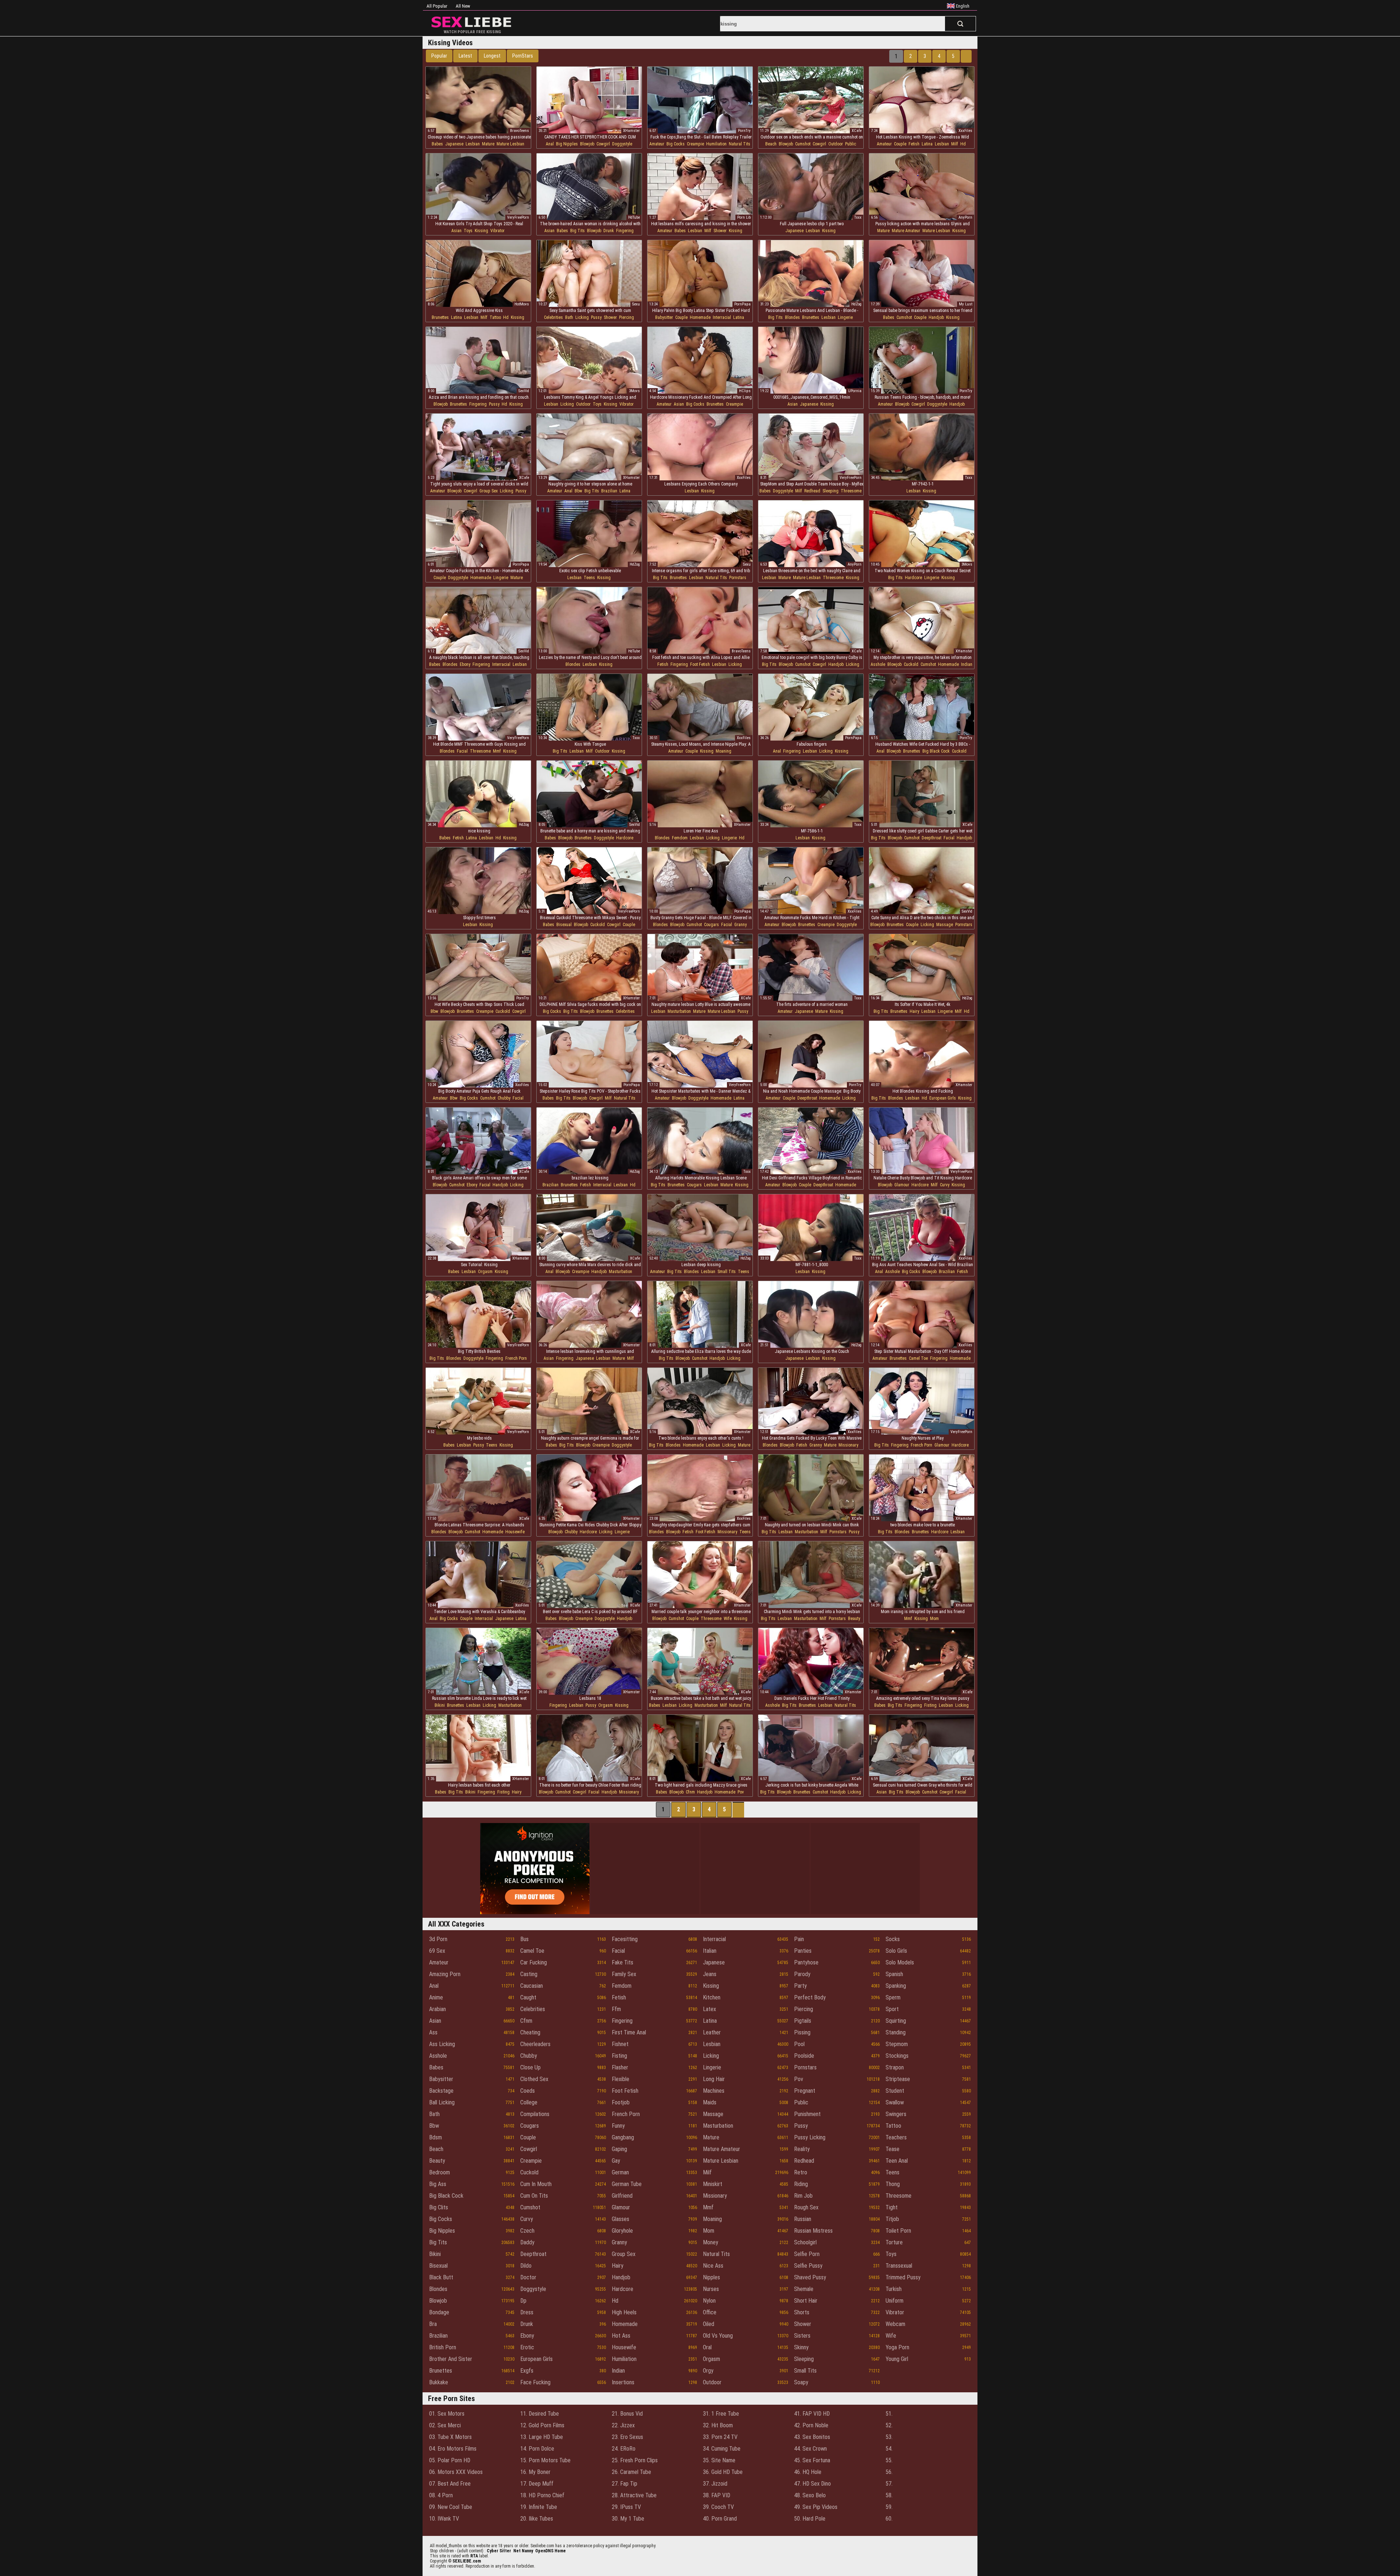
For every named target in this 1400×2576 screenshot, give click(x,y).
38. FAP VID (717, 2495)
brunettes (440, 317)
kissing (481, 231)
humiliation (716, 144)
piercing (627, 317)
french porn (516, 1358)
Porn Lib (744, 217)
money (711, 2242)
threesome (851, 491)
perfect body (810, 1997)
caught (528, 1997)
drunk (609, 231)
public (851, 144)
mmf (497, 751)
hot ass (621, 2336)
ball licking (442, 2102)
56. (889, 2472)
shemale (804, 2289)
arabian (437, 2009)
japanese (454, 144)
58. (889, 2495)
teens (589, 578)
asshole (878, 664)
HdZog (856, 304)
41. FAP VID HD (812, 2414)
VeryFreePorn (518, 217)
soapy (801, 2382)
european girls (943, 1098)
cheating (530, 2032)
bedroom (440, 2172)
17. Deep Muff (537, 2484)
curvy (945, 1185)
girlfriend (622, 2196)
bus (524, 1939)
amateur (657, 144)
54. (889, 2449)
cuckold (911, 664)
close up (530, 2067)
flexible (621, 2079)
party (800, 1986)
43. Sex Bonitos (812, 2437)
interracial (722, 317)
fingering (625, 231)
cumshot (803, 144)
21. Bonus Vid (627, 2414)
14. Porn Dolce (537, 2449)
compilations (535, 2114)
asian (456, 231)
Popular (439, 56)
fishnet (620, 2044)
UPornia (855, 391)
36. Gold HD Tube (723, 2472)
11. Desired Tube (540, 2414)
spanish (894, 1974)
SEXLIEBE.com (467, 2561)
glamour (902, 1185)
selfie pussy (808, 2266)
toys (468, 231)
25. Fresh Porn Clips (635, 2460)
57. (889, 2484)
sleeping (831, 491)
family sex (624, 1974)
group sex (489, 491)
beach (771, 144)
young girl (897, 2359)
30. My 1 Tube (628, 2519)
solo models (900, 1962)
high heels (624, 2312)
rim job (803, 2196)
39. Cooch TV (718, 2507)
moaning (724, 751)
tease (892, 2149)
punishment (807, 2114)
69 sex (437, 1951)
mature (488, 144)
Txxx (858, 217)
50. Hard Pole (810, 2519)
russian (803, 2219)
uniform (895, 2301)
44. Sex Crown (810, 2449)
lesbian (473, 144)
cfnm (690, 1792)
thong (893, 2184)
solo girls (896, 1951)
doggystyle (622, 144)
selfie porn (807, 2254)
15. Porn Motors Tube (545, 2460)
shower (720, 231)
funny (618, 2126)
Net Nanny (523, 2551)
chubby (504, 1098)
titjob (892, 2219)
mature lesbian (510, 144)
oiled (709, 2324)
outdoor (836, 144)
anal (550, 144)
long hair (714, 2079)
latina (927, 144)
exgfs (527, 2371)
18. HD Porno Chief (542, 2495)
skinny (801, 2347)
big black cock (936, 751)
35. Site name (719, 2460)
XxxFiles (965, 131)
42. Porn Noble (811, 2425)
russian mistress (813, 2231)
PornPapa (742, 304)
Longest (492, 56)
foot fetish (700, 664)
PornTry (744, 131)
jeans (710, 1974)
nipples (711, 2277)
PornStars (523, 56)
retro (801, 2172)
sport (892, 2009)
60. (889, 2519)
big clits (439, 2207)
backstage (441, 2091)
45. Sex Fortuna (812, 2460)
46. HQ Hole (808, 2472)
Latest (465, 56)
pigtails (803, 2021)
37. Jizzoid (715, 2484)
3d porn (438, 1939)
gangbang (623, 2137)
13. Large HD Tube (542, 2437)
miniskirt (713, 2184)
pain (799, 1939)
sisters (802, 2336)
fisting (930, 1705)
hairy (914, 1011)
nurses (711, 2289)
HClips (745, 391)
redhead (812, 491)
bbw (578, 491)
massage (945, 925)
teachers (896, 2137)
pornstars (738, 578)
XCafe (857, 131)
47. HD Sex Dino (812, 2484)
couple (900, 144)
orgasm (485, 1272)
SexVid (524, 391)
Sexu (636, 304)
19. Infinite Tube (539, 2507)
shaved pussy (810, 2277)
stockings (897, 2056)
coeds (528, 2091)
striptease (898, 2079)
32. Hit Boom (718, 2425)
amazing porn (445, 1974)
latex (709, 2009)
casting (529, 1974)
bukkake (439, 2382)
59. (889, 2507)
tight (892, 2207)
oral (707, 2347)
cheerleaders (535, 2044)
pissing (802, 2032)
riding (801, 2184)
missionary (848, 1445)
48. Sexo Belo (810, 2495)
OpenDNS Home (551, 2551)
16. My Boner (535, 2472)
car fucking (534, 1962)
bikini (440, 1705)
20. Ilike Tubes (537, 2519)
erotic (527, 2347)
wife (728, 1619)
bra (433, 2324)
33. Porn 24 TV (720, 2437)
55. (889, 2460)
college (529, 2102)
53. (889, 2437)
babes (437, 144)
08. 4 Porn (441, 2495)
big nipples (567, 144)
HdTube (634, 217)
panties (803, 1951)
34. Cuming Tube (722, 2449)
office (710, 2312)
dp (523, 2301)
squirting (896, 2021)
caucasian (532, 1986)
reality (802, 2149)
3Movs (634, 391)
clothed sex (534, 2079)
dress (527, 2312)
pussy (596, 317)
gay (616, 2161)
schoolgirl (805, 2242)
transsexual (899, 2266)
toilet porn (898, 2231)
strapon (895, 2067)
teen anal (897, 2161)
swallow (895, 2102)
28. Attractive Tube (634, 2495)
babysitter (664, 317)
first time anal (629, 2032)
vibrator (497, 231)
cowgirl (603, 144)
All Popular (437, 6)
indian (967, 664)
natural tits (740, 144)
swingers (896, 2114)
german (620, 2172)
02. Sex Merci (445, 2425)
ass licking (442, 2044)
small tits (727, 1272)
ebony (465, 664)
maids (710, 2102)
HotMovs (522, 304)
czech (527, 2231)
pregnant (805, 2091)
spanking (896, 1986)
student (895, 2091)
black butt (441, 2277)
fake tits (623, 1962)
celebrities (553, 317)
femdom (680, 838)
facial (462, 751)
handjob (936, 317)
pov (741, 1792)
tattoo (495, 317)
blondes (792, 317)
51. (889, 2414)
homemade (700, 317)
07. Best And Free (450, 2484)
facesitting (625, 1939)
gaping (619, 2149)
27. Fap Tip (625, 2484)
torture (894, 2242)
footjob (621, 2102)
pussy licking (810, 2137)
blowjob (587, 144)
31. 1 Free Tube (721, 2414)
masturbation (679, 1011)
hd (963, 144)
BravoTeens (520, 131)
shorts (802, 2312)
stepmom (897, 2044)
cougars (711, 925)
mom (934, 1619)
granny (740, 925)
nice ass (713, 2266)
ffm (616, 2009)
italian (710, 1951)
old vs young (718, 2336)
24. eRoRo (624, 2449)
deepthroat (932, 838)
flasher (620, 2067)
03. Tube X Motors (450, 2437)
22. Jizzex (623, 2425)
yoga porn (897, 2347)
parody (802, 1974)
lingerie (845, 317)
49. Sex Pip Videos (816, 2507)
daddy (527, 2242)
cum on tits (534, 2196)
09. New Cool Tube (451, 2507)
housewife (515, 1532)
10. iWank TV (444, 2519)
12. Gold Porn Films (542, 2425)
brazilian (609, 491)
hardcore (913, 578)
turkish (894, 2289)
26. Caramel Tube (631, 2472)
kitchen (712, 1997)
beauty (854, 1619)
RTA (474, 2556)
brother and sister (451, 2359)
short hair (806, 2301)
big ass (438, 2184)
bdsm (435, 2137)
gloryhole (622, 2231)
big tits (577, 231)
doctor (528, 2277)
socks (893, 1939)
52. (889, 2425)
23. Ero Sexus (627, 2437)
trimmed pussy (903, 2277)
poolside (804, 2056)
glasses (621, 2219)
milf (955, 144)
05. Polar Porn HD (450, 2460)
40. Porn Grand (720, 2519)
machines (714, 2091)
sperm (893, 1997)
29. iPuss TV (626, 2507)
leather (712, 2032)
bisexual (564, 925)
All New (463, 6)
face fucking (535, 2382)
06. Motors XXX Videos (456, 2472)
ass (433, 2032)
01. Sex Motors (447, 2414)
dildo (526, 2266)
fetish (914, 144)
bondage (439, 2312)
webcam (895, 2324)
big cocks (676, 144)
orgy (708, 2371)
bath (569, 317)
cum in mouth (536, 2184)
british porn (443, 2347)
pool (799, 2044)
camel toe (918, 1358)
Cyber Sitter (499, 2551)
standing (896, 2032)
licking (582, 317)
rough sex (806, 2207)
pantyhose (806, 1962)
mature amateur (906, 231)
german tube (627, 2184)
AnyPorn (965, 217)
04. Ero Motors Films (453, 2449)
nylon (709, 2301)
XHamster (631, 131)
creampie (695, 144)
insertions (623, 2382)
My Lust (966, 304)
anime (436, 1997)
